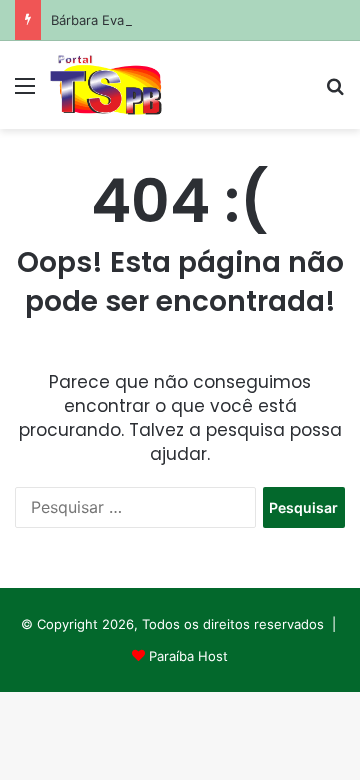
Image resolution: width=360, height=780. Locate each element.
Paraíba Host (188, 656)
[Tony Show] (106, 85)
